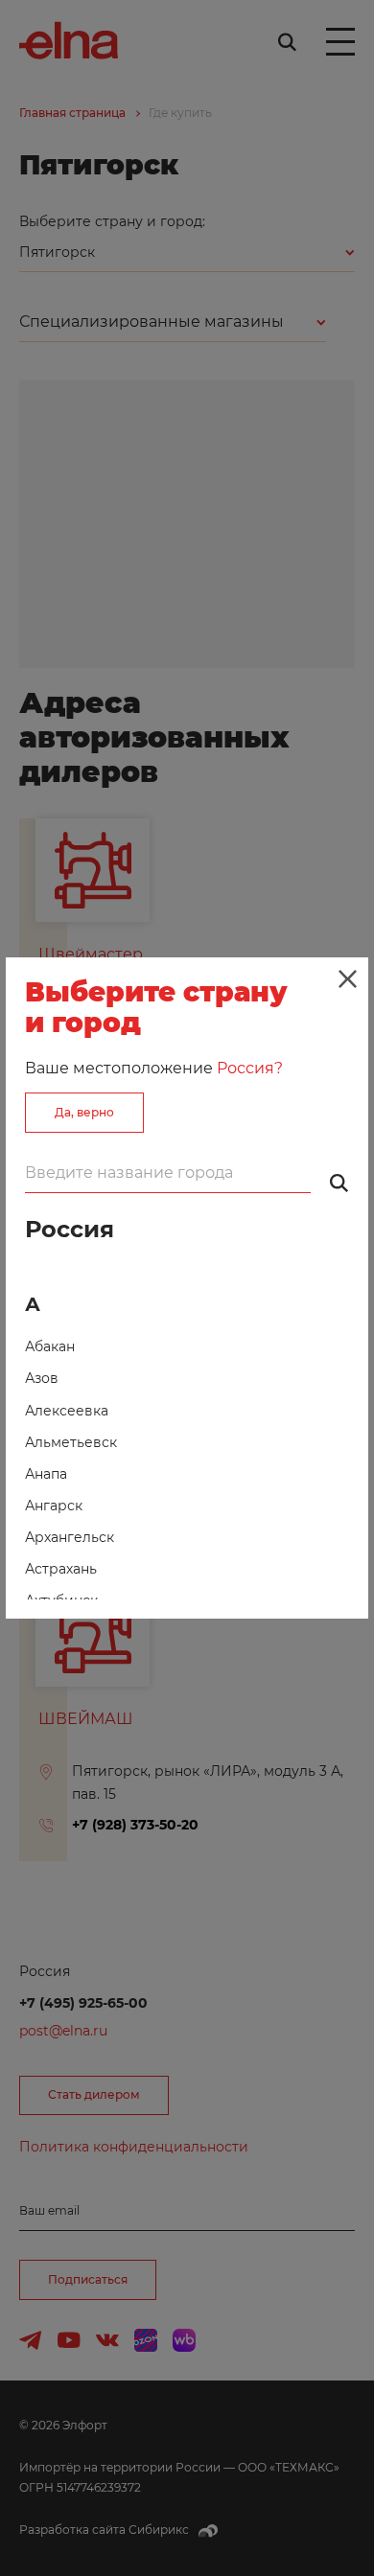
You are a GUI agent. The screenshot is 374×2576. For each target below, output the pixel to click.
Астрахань (61, 1569)
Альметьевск (71, 1442)
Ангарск (54, 1506)
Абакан (50, 1346)
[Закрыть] (347, 978)
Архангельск (70, 1537)
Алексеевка (67, 1411)
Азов (42, 1378)
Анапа (46, 1474)
